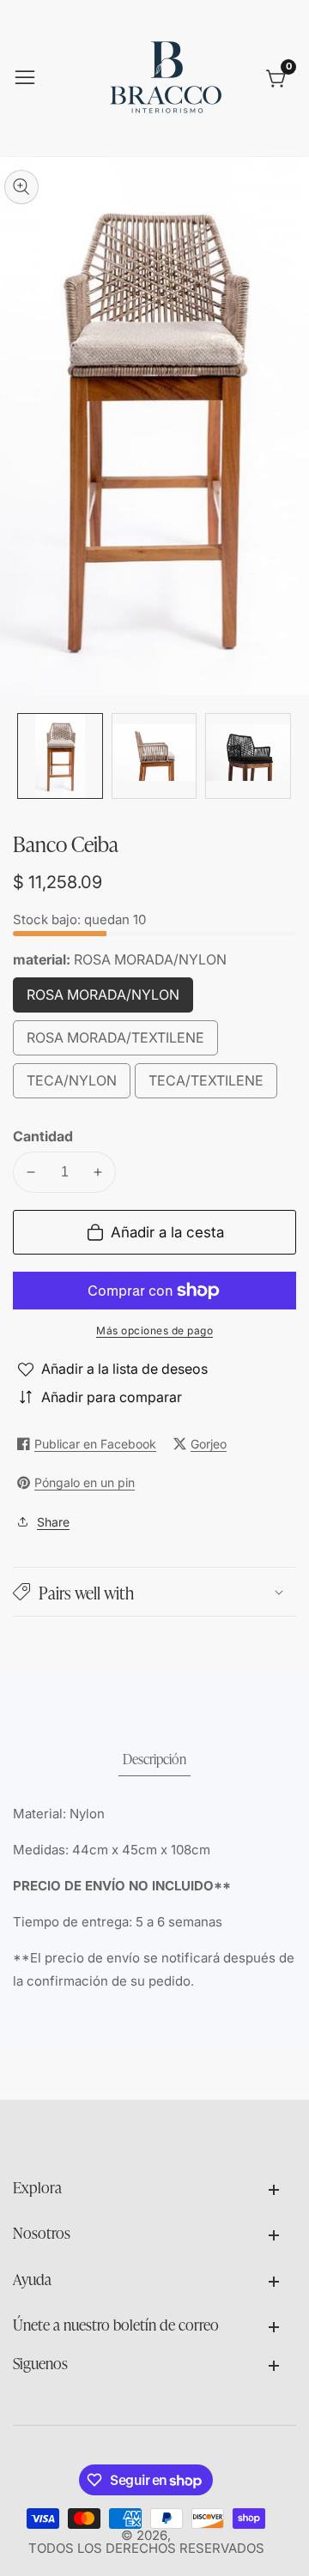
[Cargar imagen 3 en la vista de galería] (248, 756)
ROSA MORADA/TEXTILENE (122, 1042)
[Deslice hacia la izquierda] (26, 756)
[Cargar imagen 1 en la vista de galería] (60, 756)
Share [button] (53, 1522)
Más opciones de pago (154, 1330)
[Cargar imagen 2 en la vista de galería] (154, 756)
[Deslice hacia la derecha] (283, 756)
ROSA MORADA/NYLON (110, 999)
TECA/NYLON (79, 1085)
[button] (154, 1592)
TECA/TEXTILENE (213, 1085)
